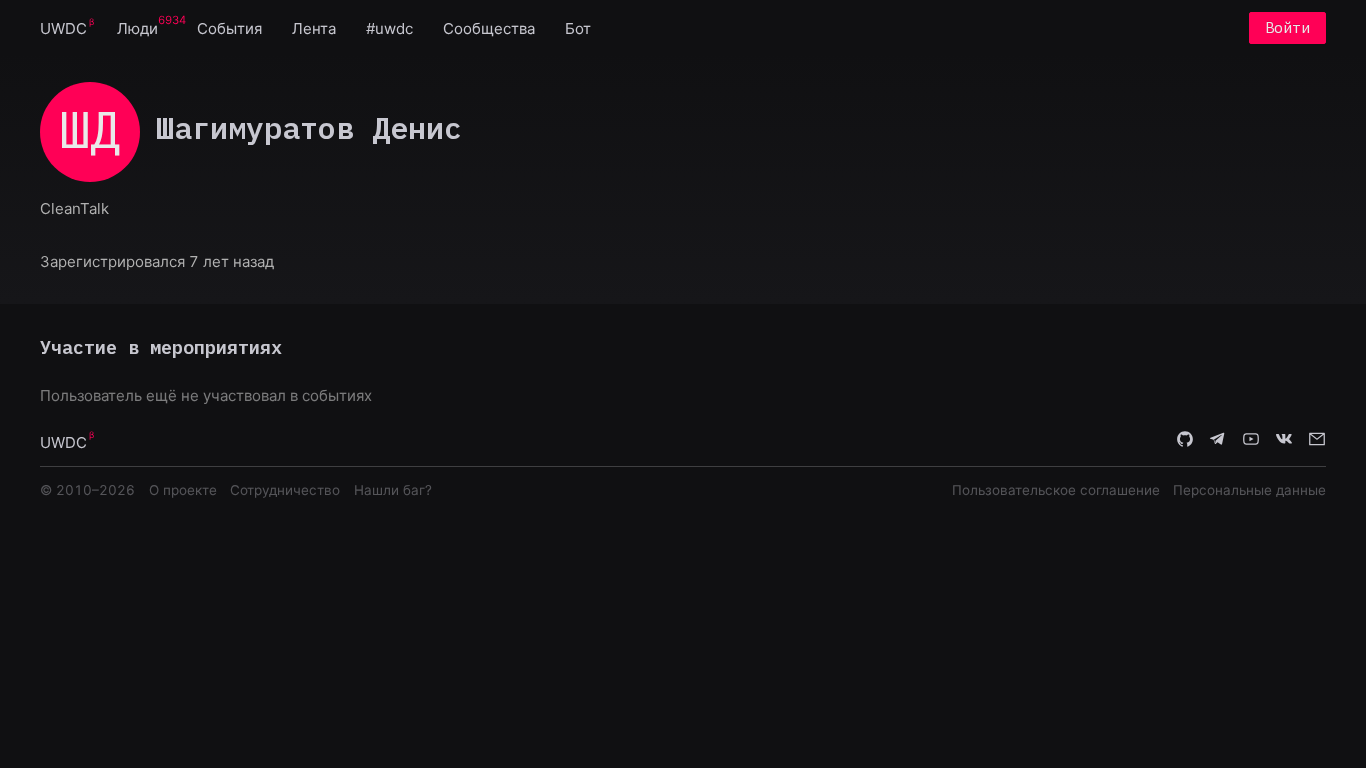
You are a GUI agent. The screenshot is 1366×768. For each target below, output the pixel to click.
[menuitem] (63, 27)
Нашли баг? (393, 490)
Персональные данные (1249, 490)
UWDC (63, 28)
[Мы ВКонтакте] (1284, 441)
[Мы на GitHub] (1185, 441)
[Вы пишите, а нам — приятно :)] (1317, 441)
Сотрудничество (285, 490)
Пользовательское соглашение (1056, 490)
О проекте (183, 490)
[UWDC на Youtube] (1251, 441)
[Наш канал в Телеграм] (1218, 441)
